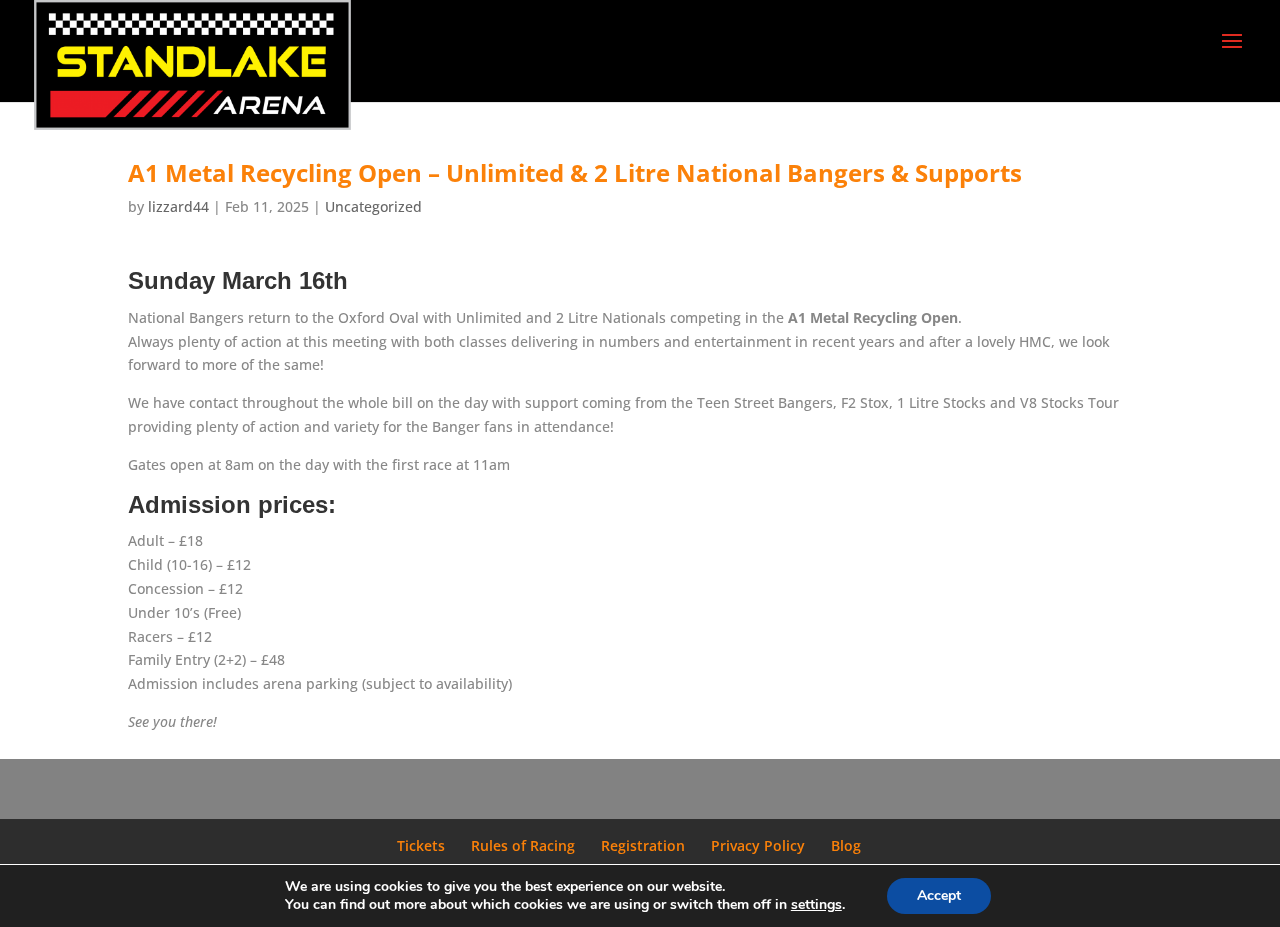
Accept (939, 895)
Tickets (421, 845)
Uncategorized (373, 206)
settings (816, 905)
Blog (846, 845)
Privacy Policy (758, 845)
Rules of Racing (523, 845)
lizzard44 (178, 206)
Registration (643, 845)
